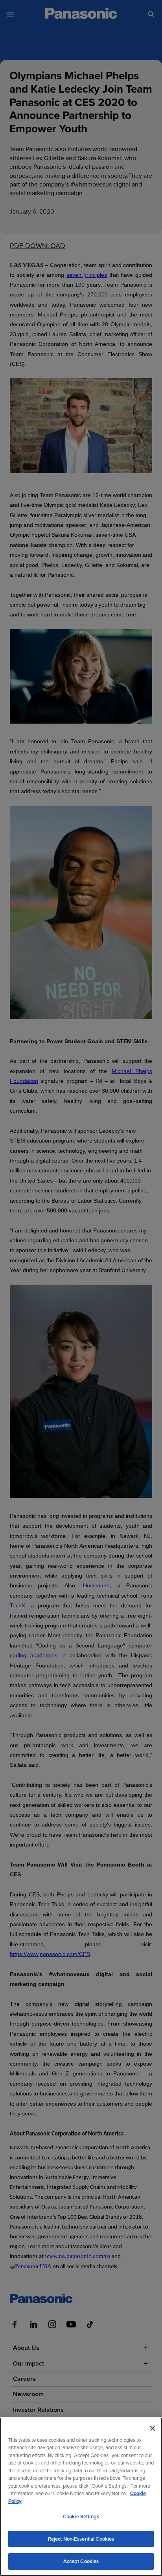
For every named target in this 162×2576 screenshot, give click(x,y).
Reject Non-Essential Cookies (81, 2539)
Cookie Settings (81, 2517)
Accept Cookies (81, 2561)
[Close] (153, 2428)
